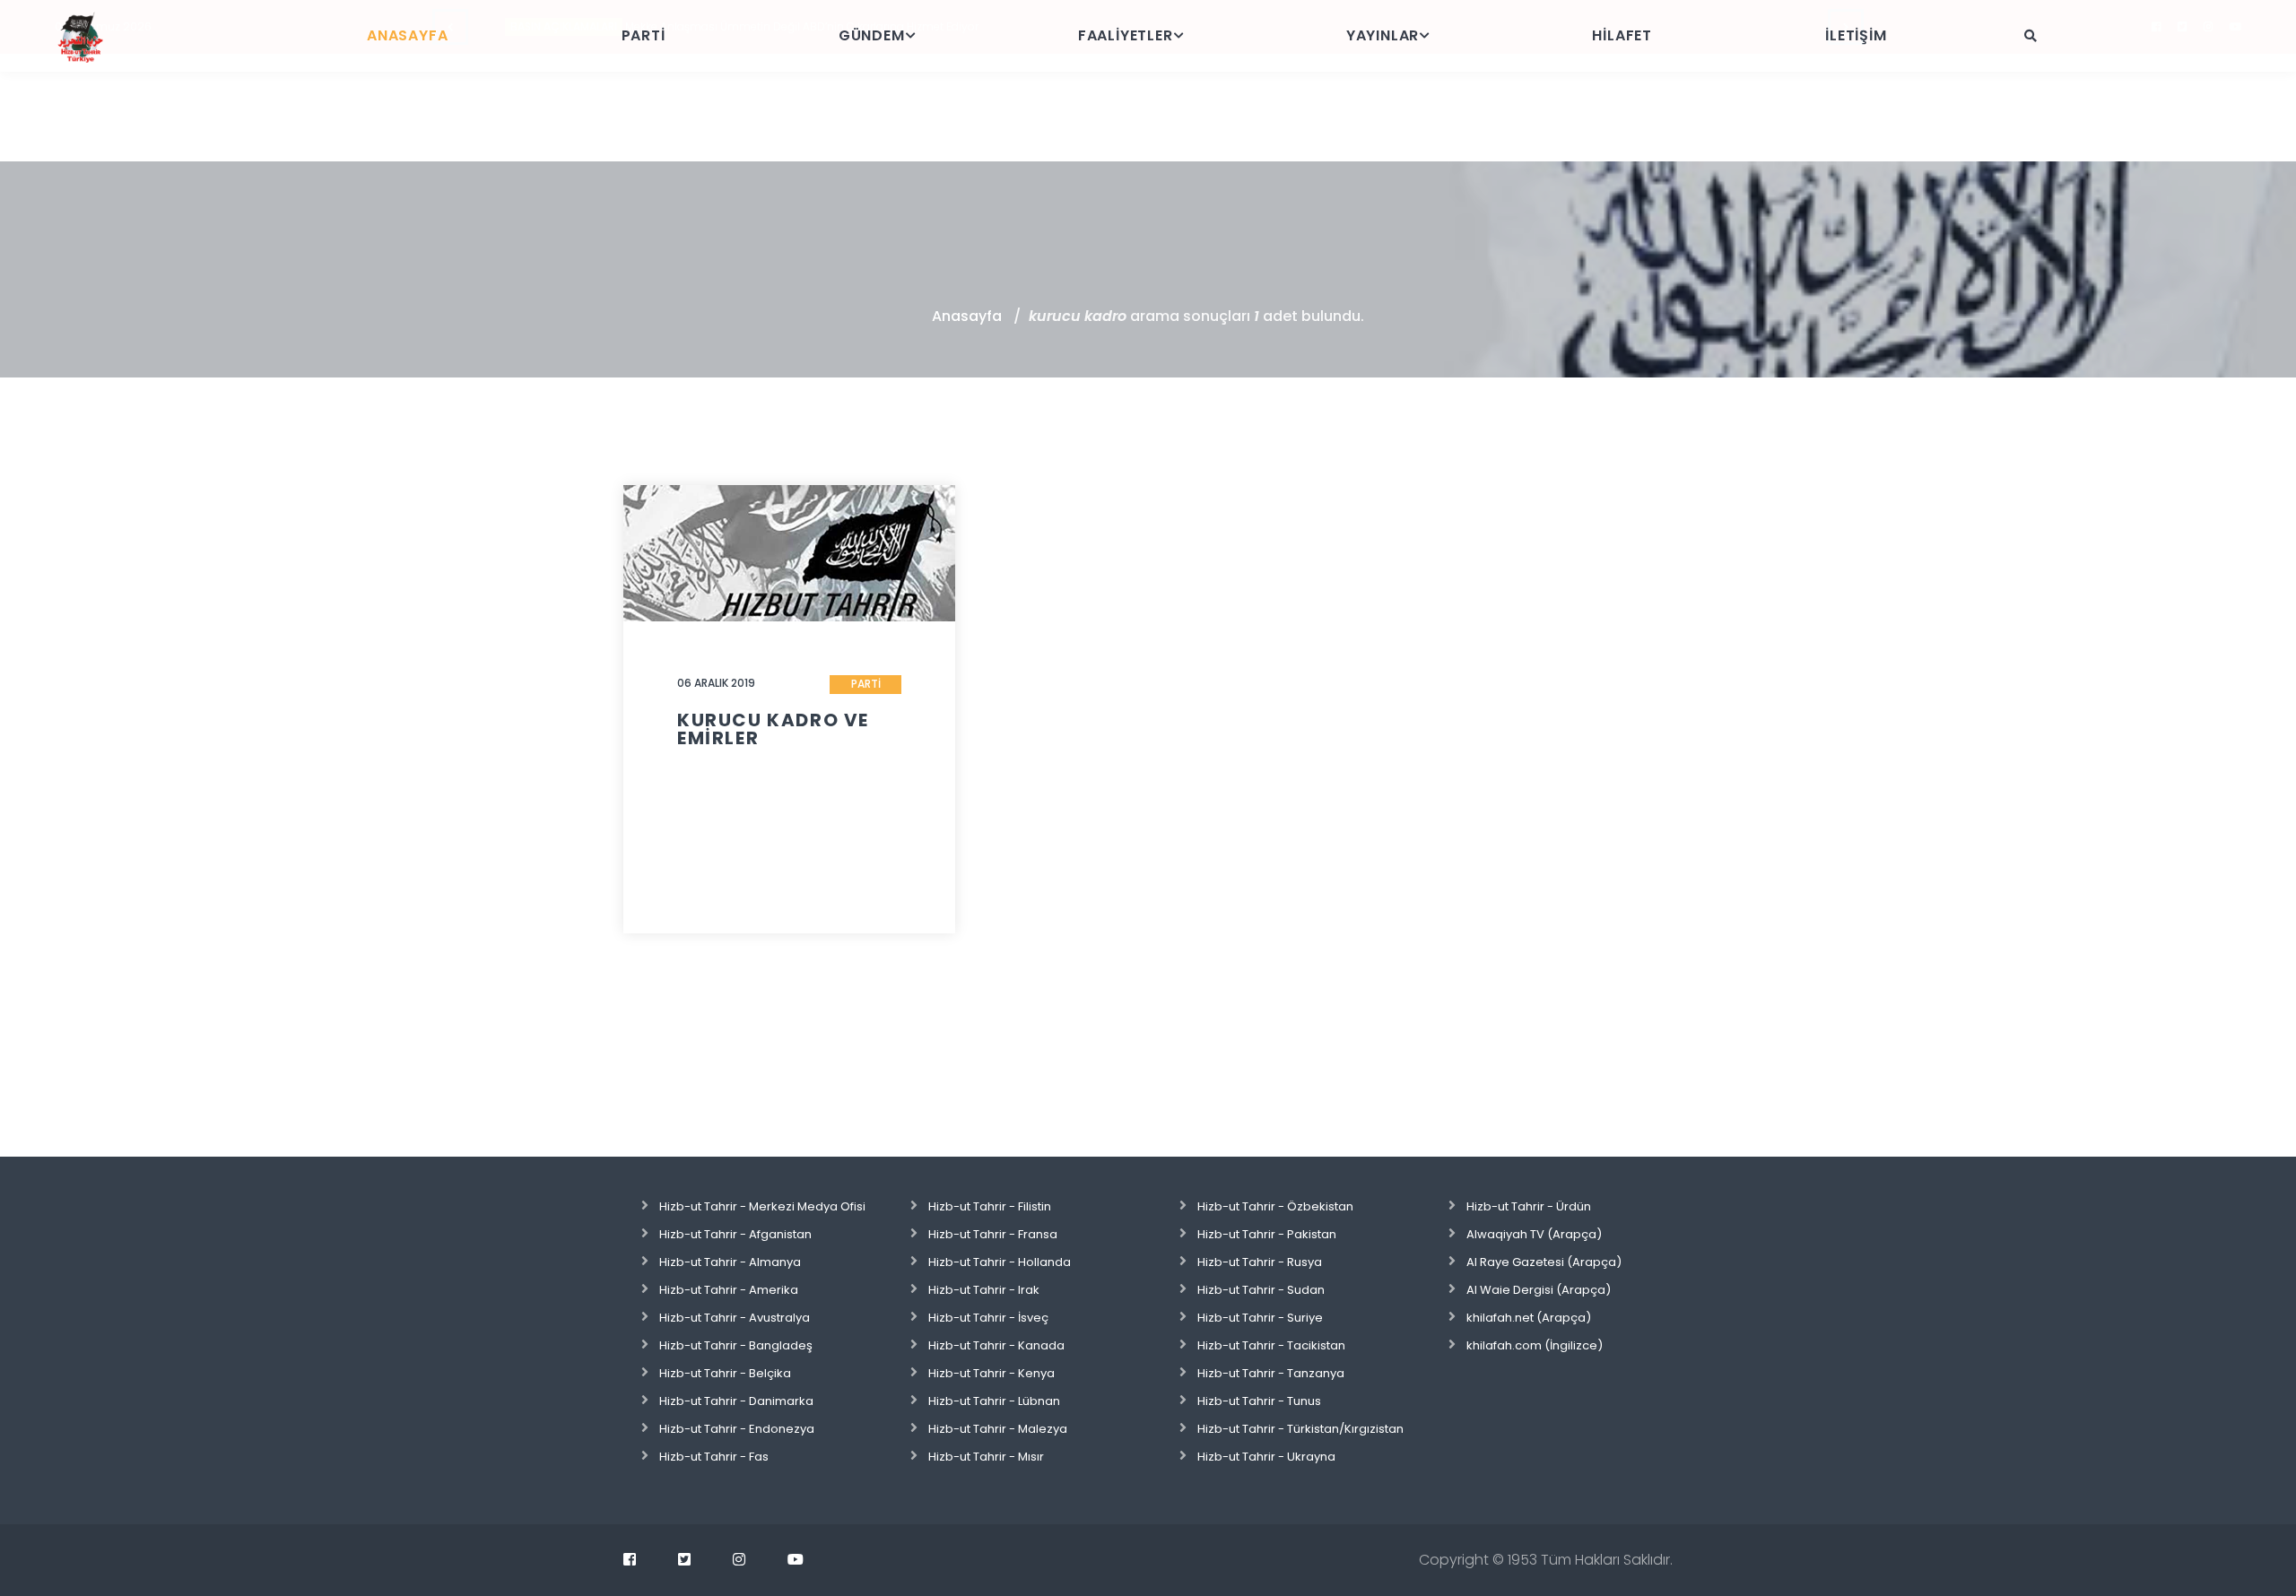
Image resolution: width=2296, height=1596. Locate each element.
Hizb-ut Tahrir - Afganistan (735, 1234)
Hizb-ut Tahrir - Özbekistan (1275, 1206)
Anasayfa (967, 316)
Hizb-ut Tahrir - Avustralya (735, 1318)
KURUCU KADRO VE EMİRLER (773, 729)
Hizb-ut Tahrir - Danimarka (736, 1401)
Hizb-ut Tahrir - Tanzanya (1271, 1373)
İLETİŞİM (1856, 35)
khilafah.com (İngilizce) (1535, 1345)
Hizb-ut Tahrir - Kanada (996, 1345)
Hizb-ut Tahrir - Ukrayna (1266, 1457)
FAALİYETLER (1126, 35)
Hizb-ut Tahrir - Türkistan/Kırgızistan (1300, 1429)
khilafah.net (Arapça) (1529, 1318)
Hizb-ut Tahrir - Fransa (993, 1234)
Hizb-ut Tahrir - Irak (984, 1290)
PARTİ (644, 35)
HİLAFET (1622, 35)
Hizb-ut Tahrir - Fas (714, 1457)
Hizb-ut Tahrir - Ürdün (1529, 1206)
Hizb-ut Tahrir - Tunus (1259, 1401)
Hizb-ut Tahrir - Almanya (730, 1262)
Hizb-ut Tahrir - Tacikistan (1271, 1345)
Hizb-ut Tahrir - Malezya (998, 1429)
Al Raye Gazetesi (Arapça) (1544, 1262)
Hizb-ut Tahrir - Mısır (986, 1457)
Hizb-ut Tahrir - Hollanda (1000, 1262)
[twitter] (684, 1559)
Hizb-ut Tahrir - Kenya (991, 1373)
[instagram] (739, 1559)
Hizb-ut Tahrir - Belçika (725, 1373)
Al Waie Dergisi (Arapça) (1539, 1290)
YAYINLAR (1383, 35)
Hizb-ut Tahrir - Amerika (729, 1290)
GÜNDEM (872, 35)
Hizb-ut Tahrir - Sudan (1261, 1290)
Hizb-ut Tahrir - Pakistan (1267, 1234)
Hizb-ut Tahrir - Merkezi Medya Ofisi (762, 1206)
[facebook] (630, 1559)
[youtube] (796, 1559)
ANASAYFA (407, 35)
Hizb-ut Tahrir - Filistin (990, 1206)
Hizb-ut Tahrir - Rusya (1260, 1262)
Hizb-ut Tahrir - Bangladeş (736, 1345)
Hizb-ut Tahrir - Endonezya (737, 1429)
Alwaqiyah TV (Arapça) (1534, 1234)
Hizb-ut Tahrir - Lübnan (994, 1401)
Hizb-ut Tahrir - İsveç (988, 1318)
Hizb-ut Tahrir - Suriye (1260, 1318)
